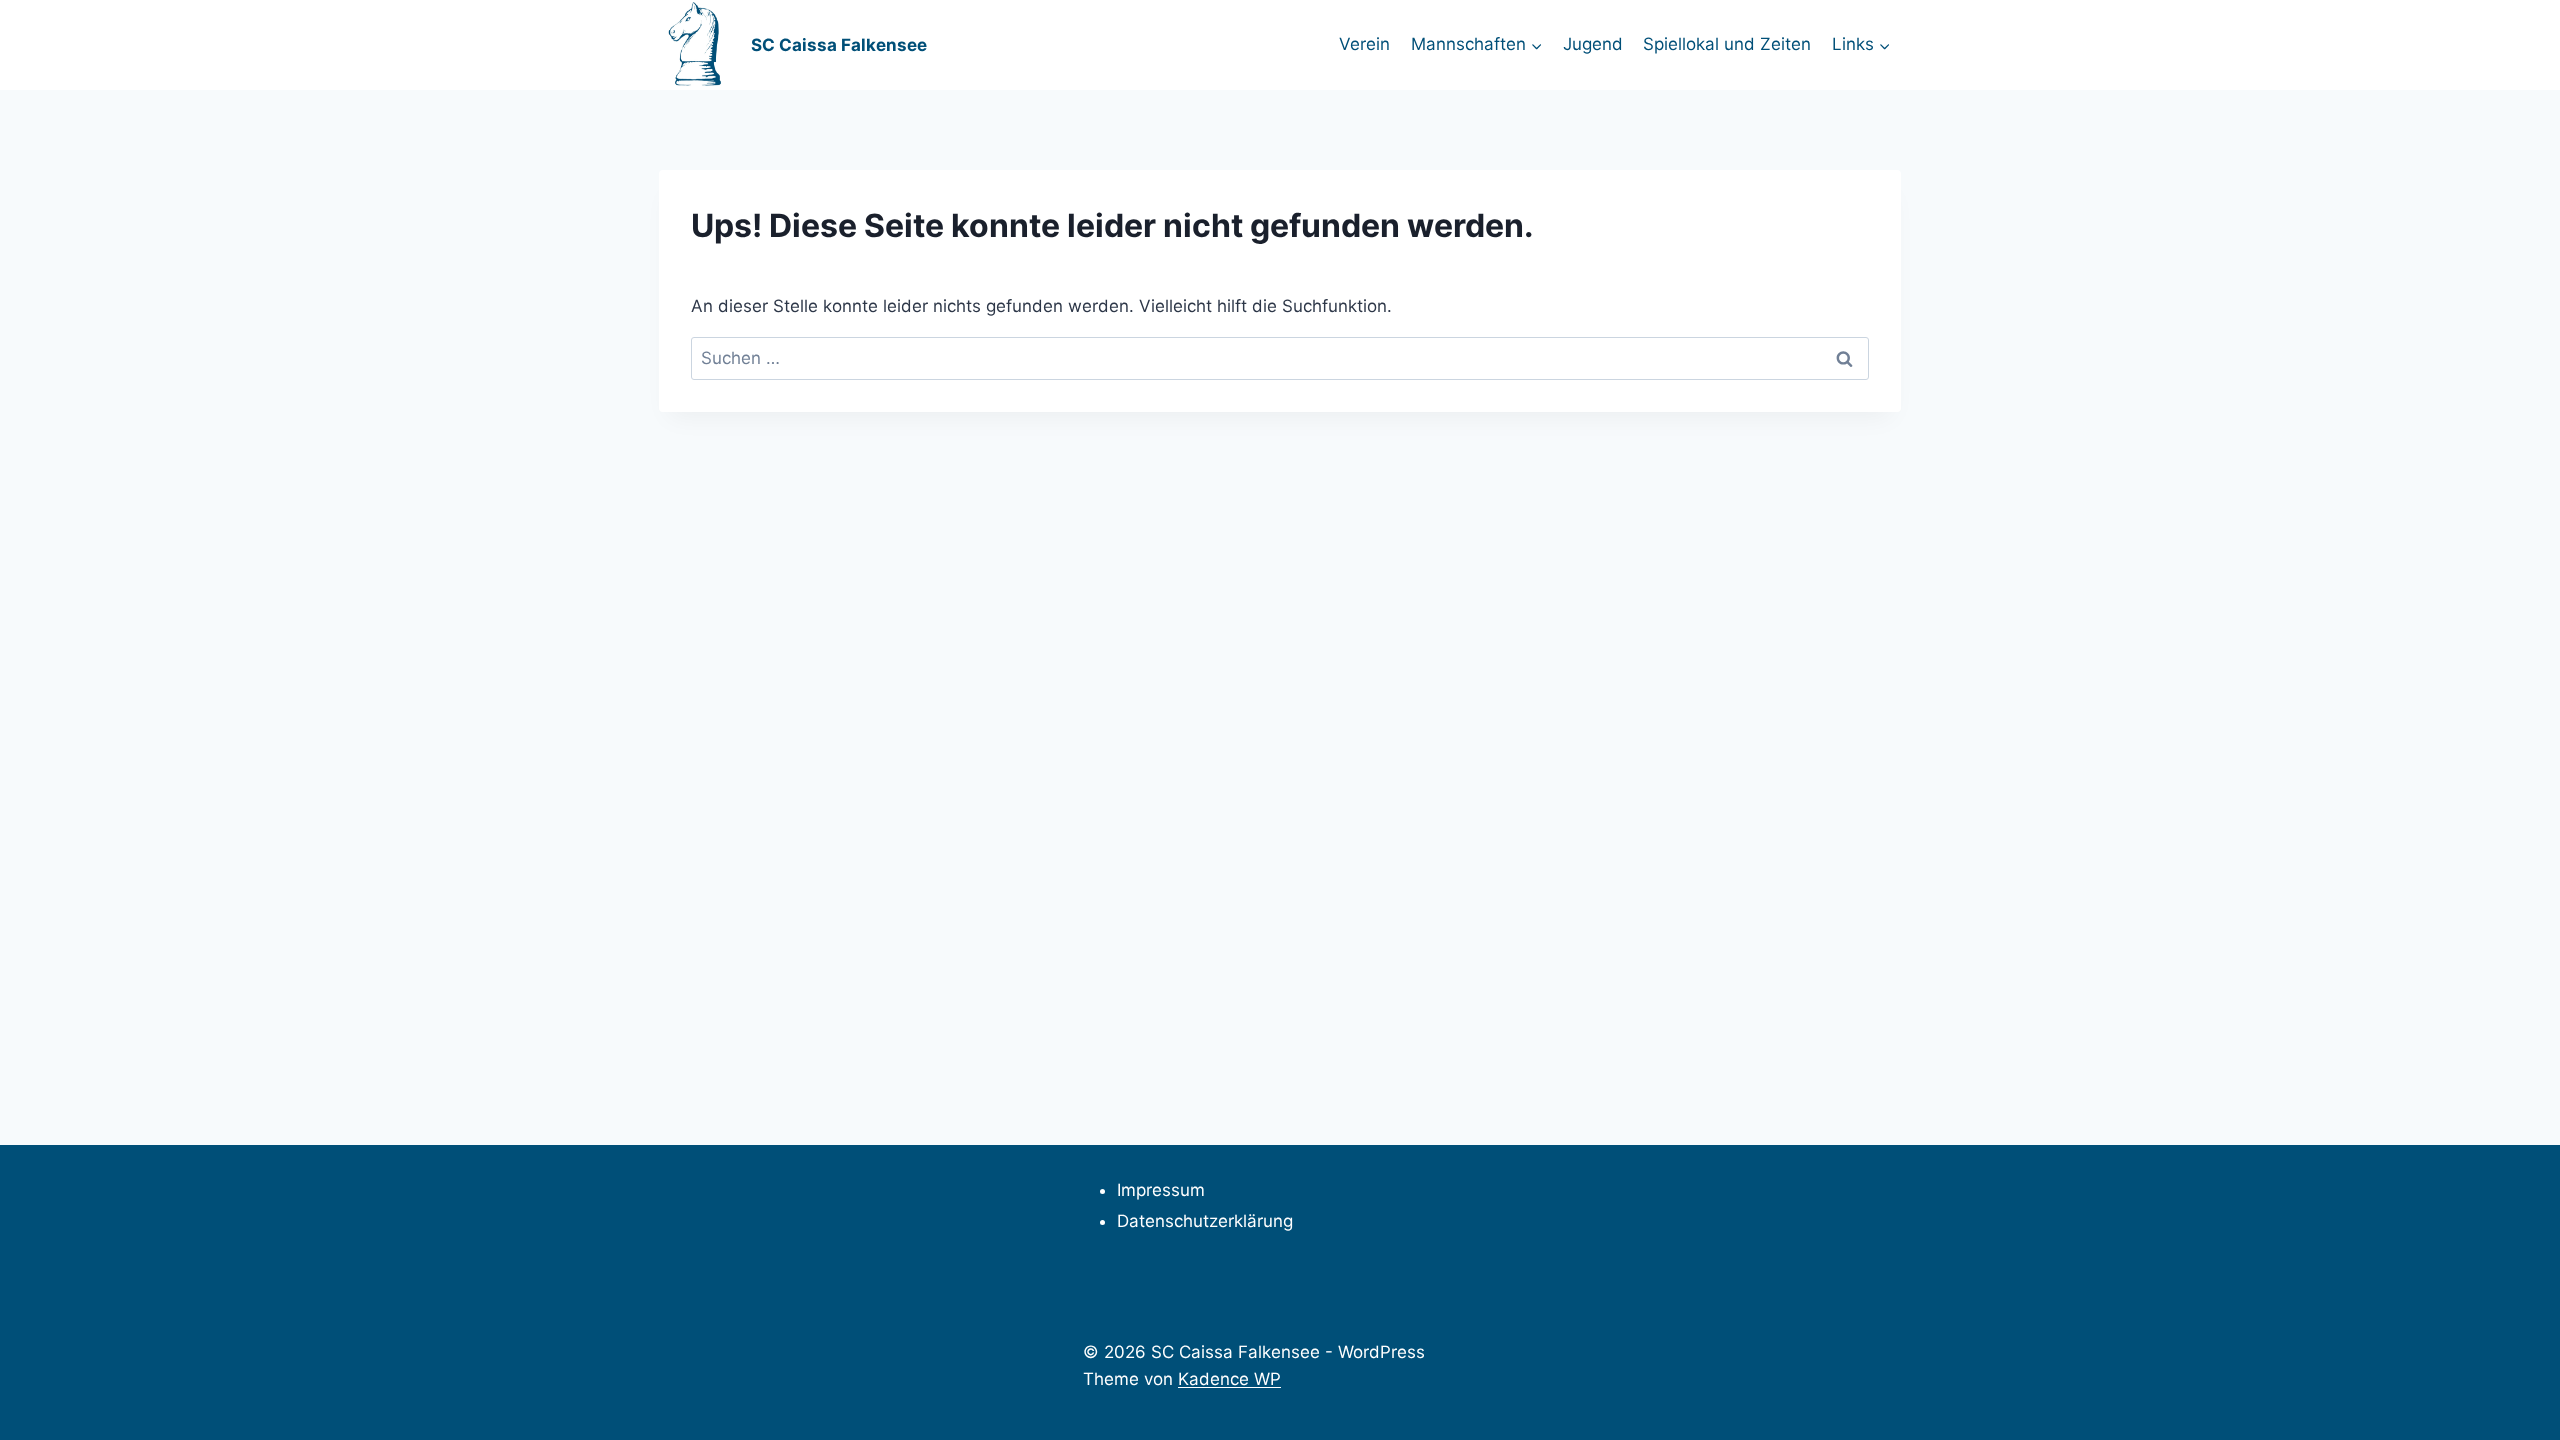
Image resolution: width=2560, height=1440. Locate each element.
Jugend (1593, 44)
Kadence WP (1229, 1379)
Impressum (1161, 1190)
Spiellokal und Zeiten (1727, 44)
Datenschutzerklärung (1205, 1221)
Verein (1364, 44)
